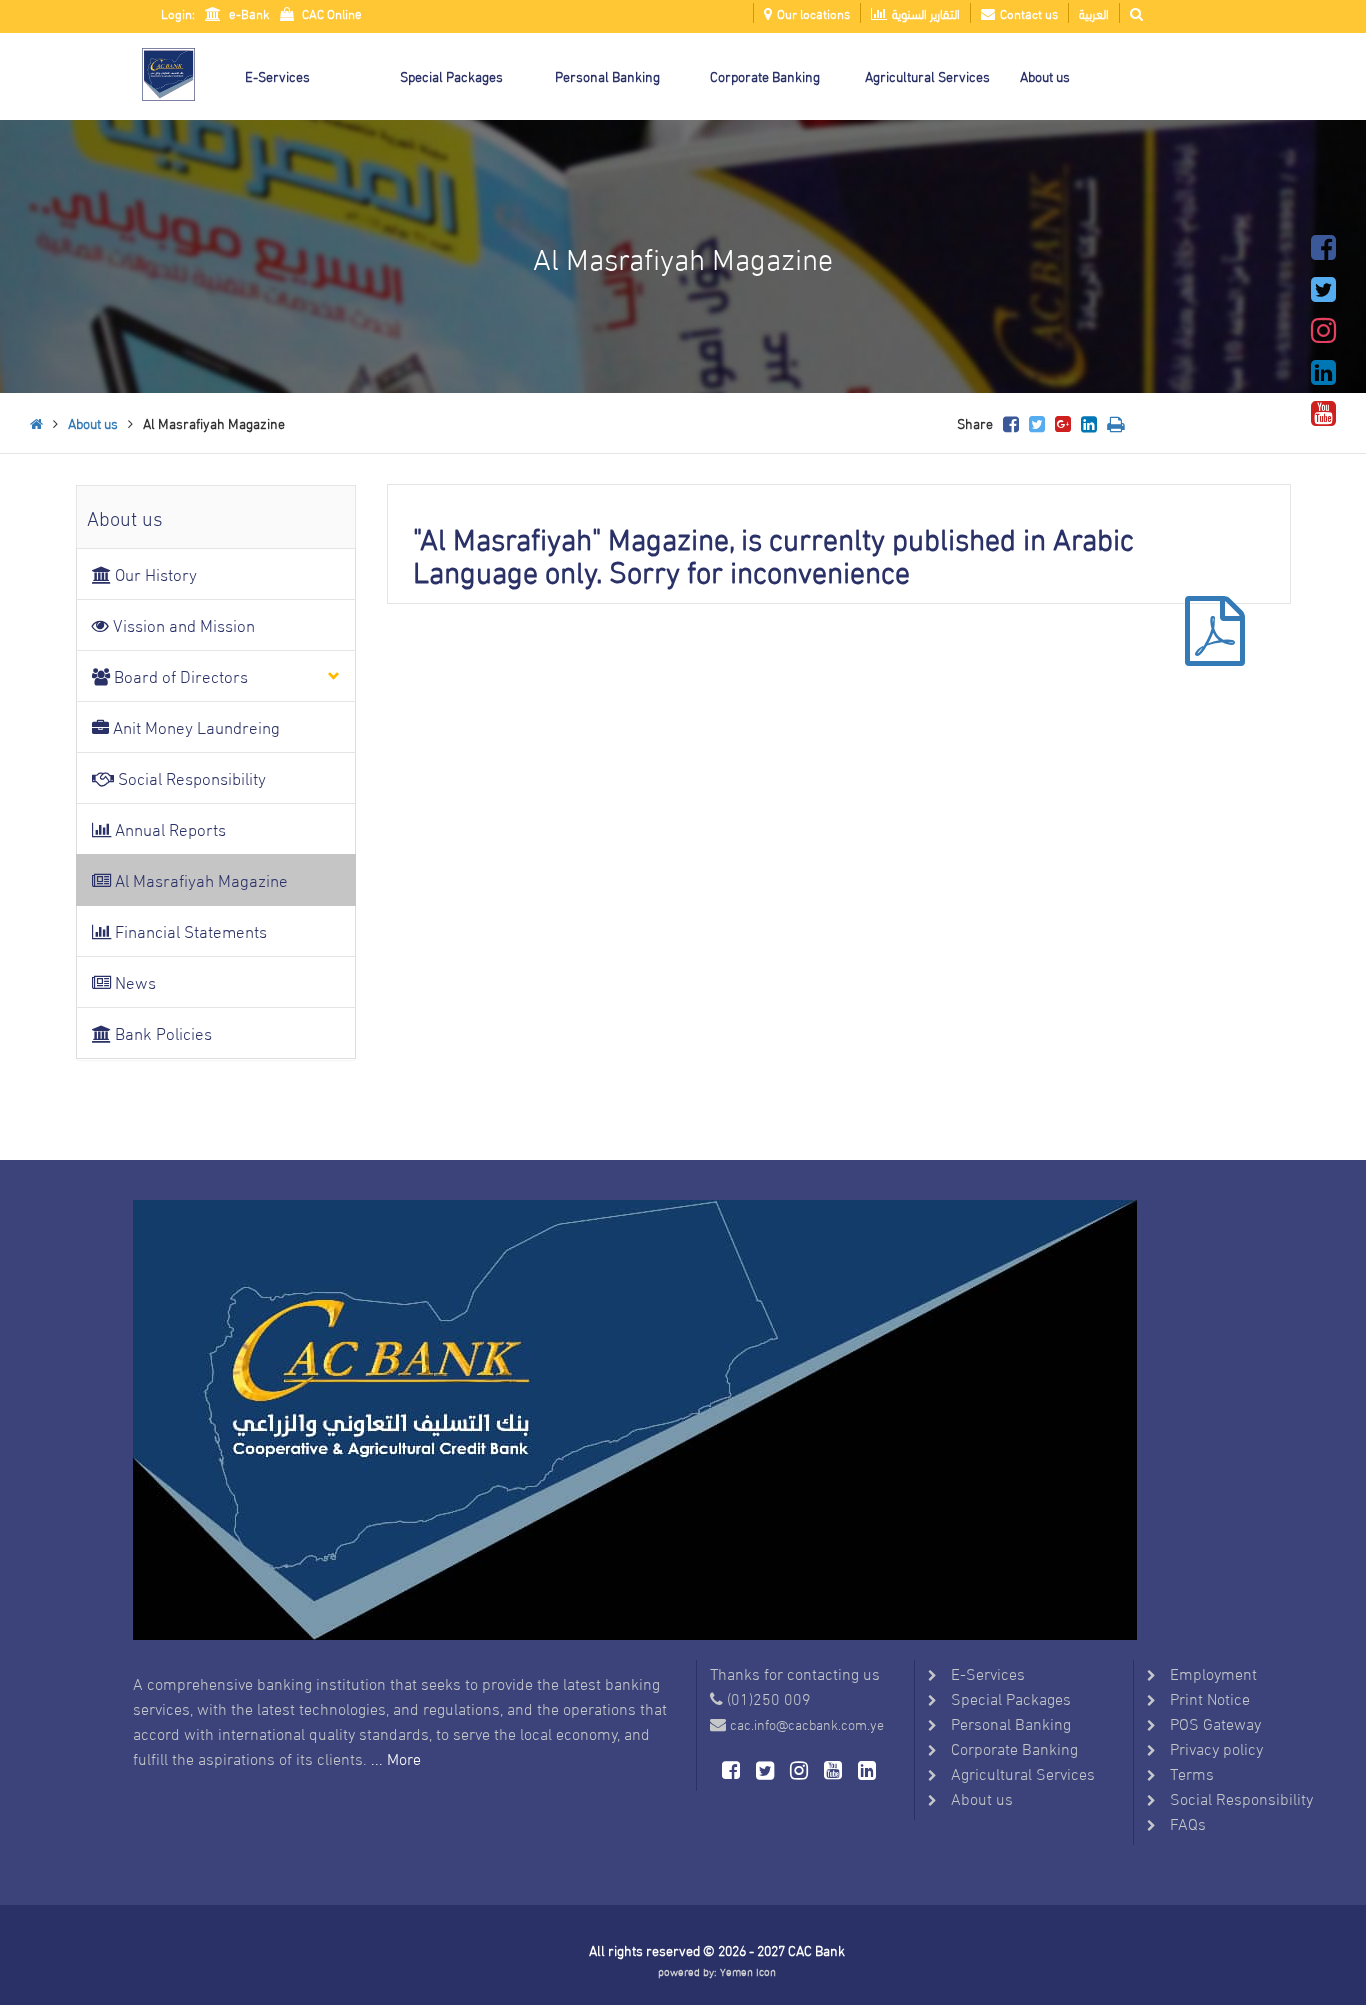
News (133, 981)
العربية (1094, 13)
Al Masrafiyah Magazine (199, 879)
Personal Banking (1011, 1722)
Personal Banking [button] (607, 75)
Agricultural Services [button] (927, 75)
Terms (1192, 1772)
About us (93, 422)
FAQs (1188, 1822)
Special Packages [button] (451, 75)
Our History (154, 573)
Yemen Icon (748, 1971)
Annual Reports (168, 828)
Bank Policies (161, 1032)
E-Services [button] (277, 75)
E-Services (988, 1672)
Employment (1213, 1672)
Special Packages (1011, 1697)
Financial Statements (189, 930)
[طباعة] (1115, 422)
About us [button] (1045, 75)
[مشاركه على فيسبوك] (1011, 422)
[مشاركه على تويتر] (1037, 422)
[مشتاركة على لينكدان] (1089, 422)
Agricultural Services (1023, 1772)
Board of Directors (179, 675)
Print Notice (1210, 1697)
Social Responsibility (190, 777)
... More (396, 1757)
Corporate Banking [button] (765, 75)
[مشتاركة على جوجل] (1063, 422)
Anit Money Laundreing (194, 726)
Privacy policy (1216, 1747)
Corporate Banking (1014, 1747)
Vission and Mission (182, 624)
